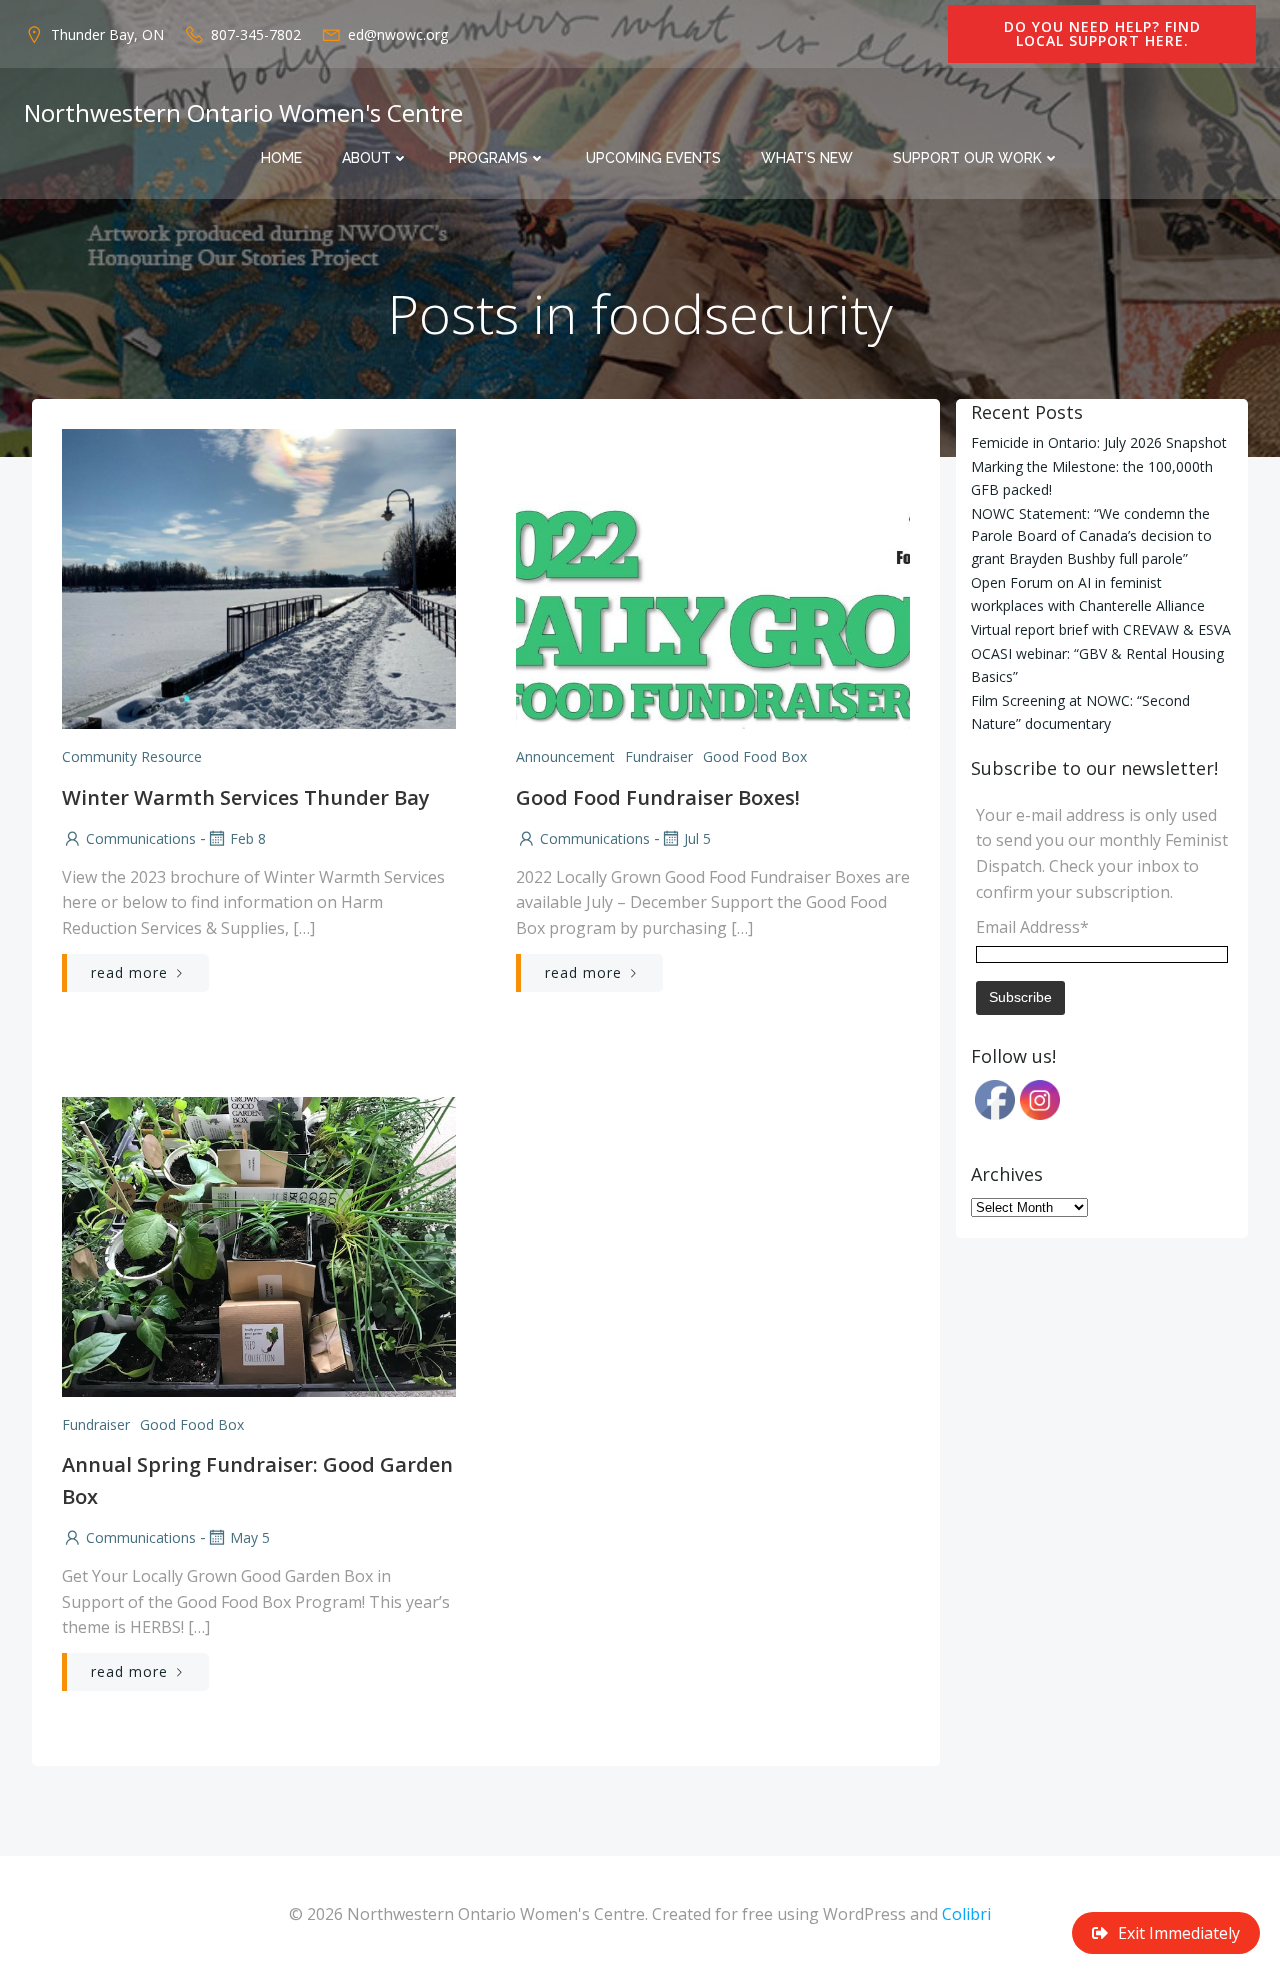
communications (141, 838)
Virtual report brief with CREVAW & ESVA (1101, 629)
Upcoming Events (653, 158)
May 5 (250, 1537)
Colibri (966, 1914)
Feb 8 (248, 838)
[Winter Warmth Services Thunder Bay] (259, 577)
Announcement (565, 756)
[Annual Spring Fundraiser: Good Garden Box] (259, 1245)
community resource (132, 756)
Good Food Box (755, 756)
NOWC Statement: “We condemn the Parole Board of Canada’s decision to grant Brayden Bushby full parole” (1091, 536)
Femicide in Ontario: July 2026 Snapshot (1099, 442)
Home (281, 158)
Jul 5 (697, 838)
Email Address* (1032, 927)
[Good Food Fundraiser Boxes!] (713, 577)
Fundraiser (659, 756)
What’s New (807, 158)
